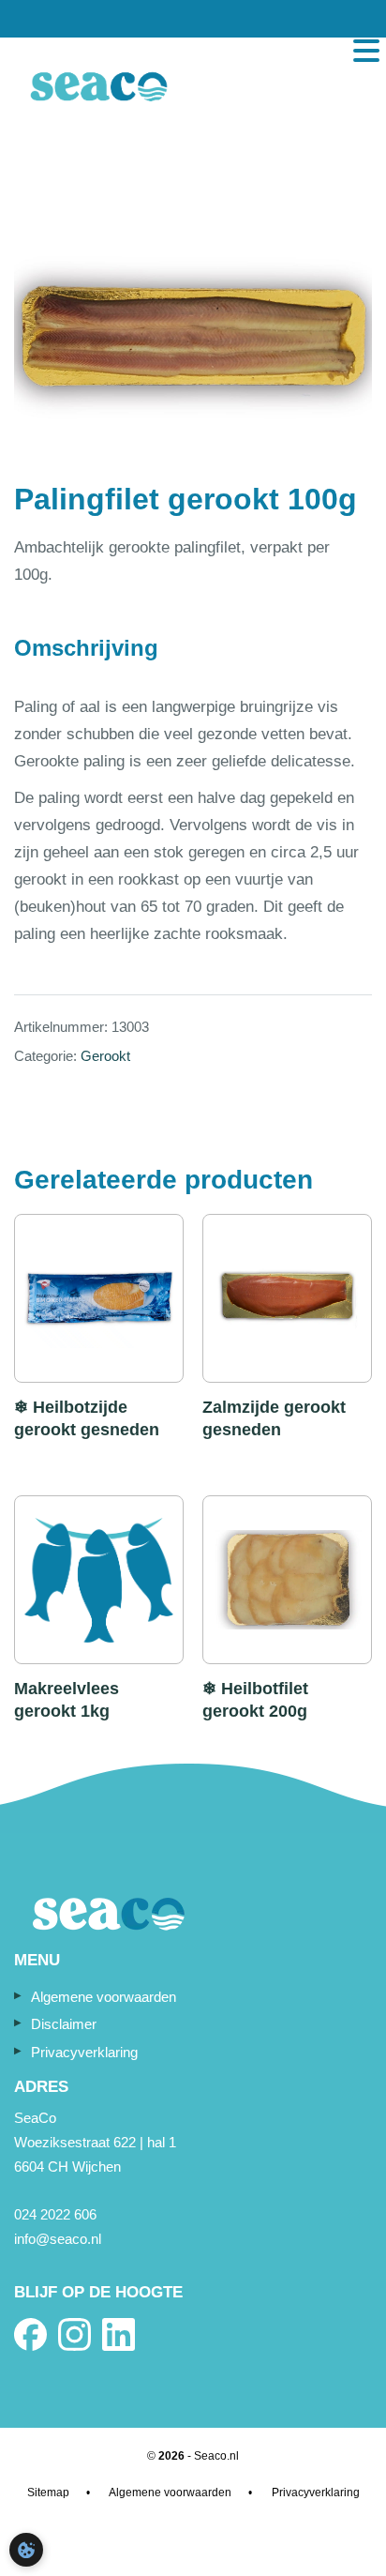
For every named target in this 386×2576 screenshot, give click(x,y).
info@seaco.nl (58, 2239)
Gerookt (105, 1056)
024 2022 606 (55, 2214)
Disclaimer (64, 2024)
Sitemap (48, 2493)
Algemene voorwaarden (104, 1997)
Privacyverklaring (84, 2052)
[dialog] (26, 2550)
